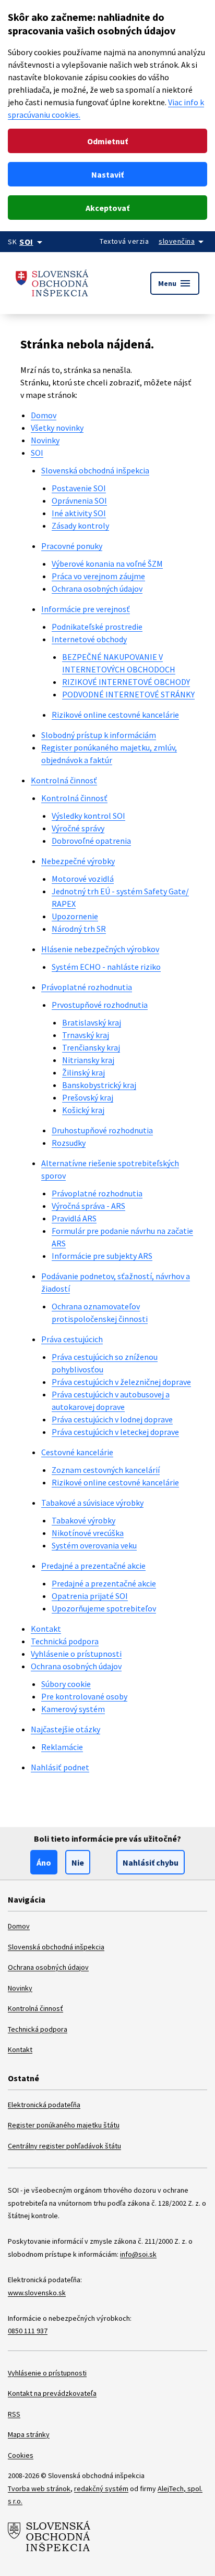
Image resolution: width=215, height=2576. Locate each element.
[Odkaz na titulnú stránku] (52, 283)
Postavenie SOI (79, 488)
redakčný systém (101, 2489)
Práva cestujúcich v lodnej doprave (112, 1419)
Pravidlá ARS (74, 1218)
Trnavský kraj (86, 1035)
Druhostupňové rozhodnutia (102, 1130)
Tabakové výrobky (83, 1520)
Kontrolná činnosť (64, 780)
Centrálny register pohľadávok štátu (64, 2146)
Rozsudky (69, 1143)
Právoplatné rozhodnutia (87, 987)
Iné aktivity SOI (79, 513)
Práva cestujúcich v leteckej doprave (115, 1432)
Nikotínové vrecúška (88, 1533)
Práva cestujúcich (72, 1339)
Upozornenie (75, 916)
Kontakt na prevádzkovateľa (52, 2393)
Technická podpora (65, 1641)
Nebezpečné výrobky (78, 861)
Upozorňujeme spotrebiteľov (104, 1608)
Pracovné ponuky (72, 546)
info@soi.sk (138, 2254)
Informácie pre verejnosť (86, 609)
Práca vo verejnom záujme (98, 576)
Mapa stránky (29, 2434)
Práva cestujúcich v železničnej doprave (121, 1382)
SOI (37, 453)
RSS (14, 2414)
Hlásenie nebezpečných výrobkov (100, 949)
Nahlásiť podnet (60, 1767)
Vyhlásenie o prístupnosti (76, 1654)
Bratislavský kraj (92, 1022)
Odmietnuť (107, 141)
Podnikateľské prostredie (97, 627)
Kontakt (46, 1629)
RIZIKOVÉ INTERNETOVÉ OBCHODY (126, 682)
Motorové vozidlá (83, 879)
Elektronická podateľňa (44, 2105)
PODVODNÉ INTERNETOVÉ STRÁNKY (128, 694)
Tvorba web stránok (39, 2489)
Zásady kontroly (80, 526)
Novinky (45, 440)
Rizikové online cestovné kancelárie (115, 715)
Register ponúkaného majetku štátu (64, 2125)
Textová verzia (124, 241)
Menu (175, 283)
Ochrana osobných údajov (97, 589)
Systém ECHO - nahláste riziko (106, 967)
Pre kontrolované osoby (84, 1696)
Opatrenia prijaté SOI (90, 1596)
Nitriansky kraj (88, 1060)
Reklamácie (62, 1747)
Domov (44, 415)
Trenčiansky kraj (91, 1047)
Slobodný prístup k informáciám (99, 735)
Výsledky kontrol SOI (88, 816)
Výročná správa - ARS (88, 1206)
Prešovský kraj (88, 1097)
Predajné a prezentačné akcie (93, 1566)
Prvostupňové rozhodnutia (100, 1005)
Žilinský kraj (83, 1072)
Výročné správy (78, 828)
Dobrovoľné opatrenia (91, 841)
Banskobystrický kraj (99, 1085)
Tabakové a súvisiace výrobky (92, 1503)
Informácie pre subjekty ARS (102, 1256)
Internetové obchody (89, 639)
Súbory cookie (66, 1684)
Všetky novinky (57, 428)
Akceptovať (107, 208)
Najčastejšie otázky (65, 1729)
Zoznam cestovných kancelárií (106, 1470)
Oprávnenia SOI (79, 501)
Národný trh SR (79, 929)
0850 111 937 (28, 2331)
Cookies (21, 2455)
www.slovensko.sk (37, 2293)
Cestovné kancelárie (77, 1452)
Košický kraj (83, 1110)
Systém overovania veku (94, 1545)
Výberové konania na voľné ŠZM (107, 564)
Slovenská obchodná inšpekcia (95, 470)
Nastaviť (107, 174)
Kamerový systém (73, 1709)
